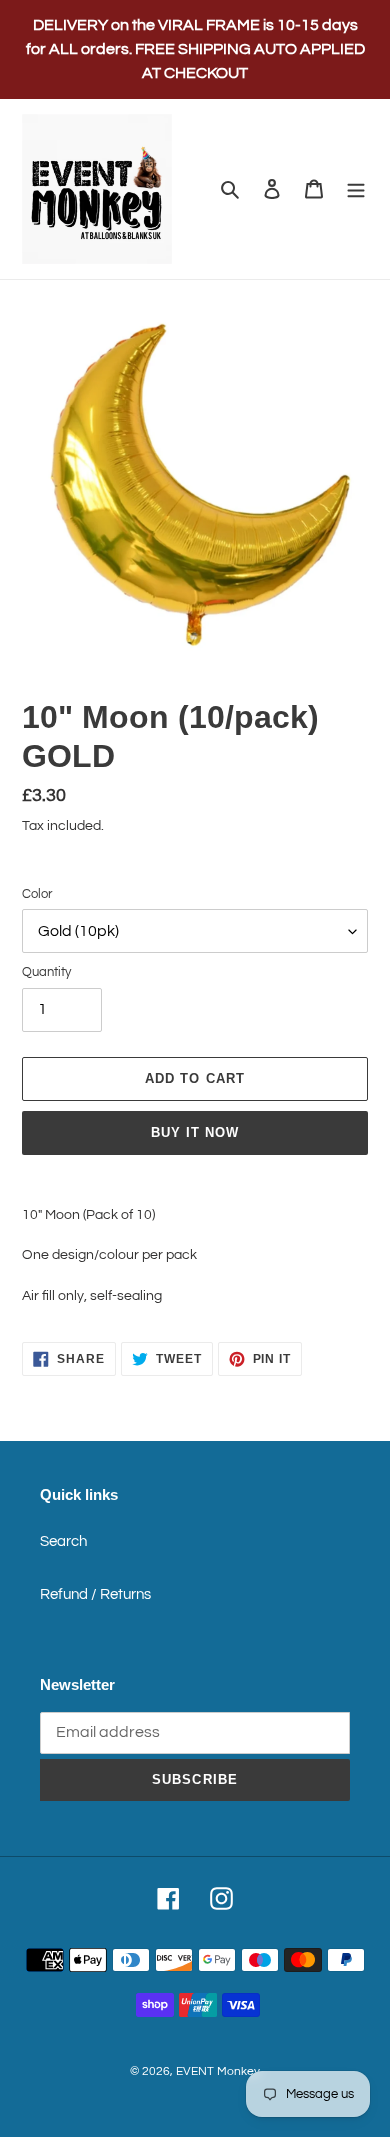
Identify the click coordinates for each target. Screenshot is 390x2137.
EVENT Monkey (218, 2071)
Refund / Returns (95, 1594)
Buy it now (195, 1132)
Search (63, 1541)
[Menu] (356, 189)
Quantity (46, 972)
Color (37, 894)
